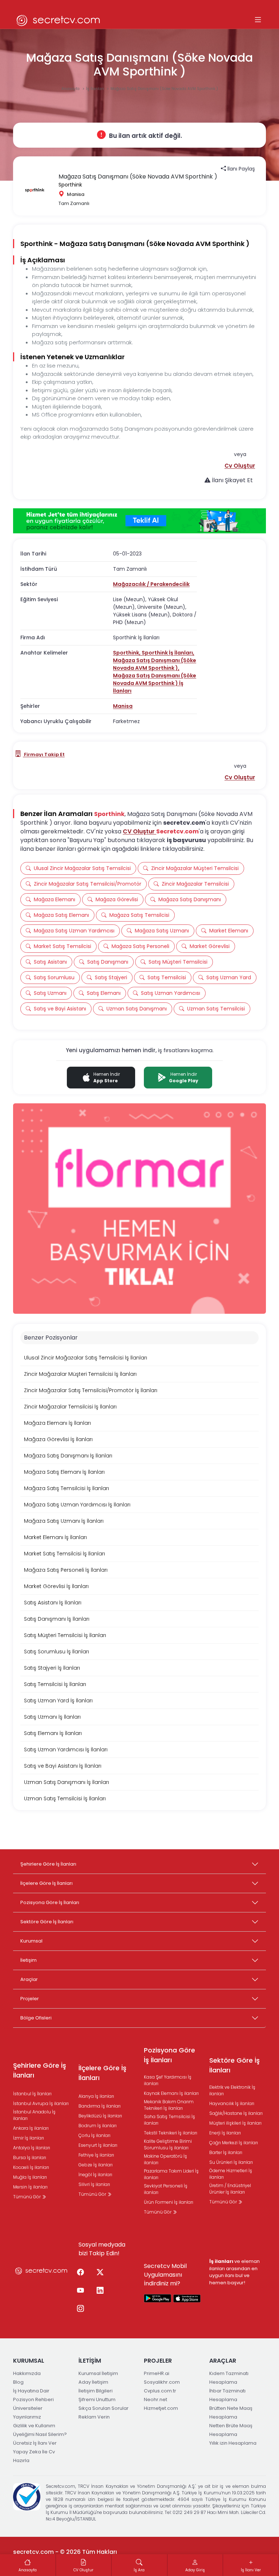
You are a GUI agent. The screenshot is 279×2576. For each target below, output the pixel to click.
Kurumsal (31, 1941)
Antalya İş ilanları (32, 2148)
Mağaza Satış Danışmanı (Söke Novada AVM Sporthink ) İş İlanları (155, 683)
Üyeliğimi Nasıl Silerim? (40, 2434)
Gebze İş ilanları (96, 2165)
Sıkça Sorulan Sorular (104, 2408)
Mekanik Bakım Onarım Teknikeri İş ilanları (169, 2105)
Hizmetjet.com (161, 2408)
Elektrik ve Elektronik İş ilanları (232, 2090)
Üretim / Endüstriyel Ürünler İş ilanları (230, 2189)
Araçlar (29, 1979)
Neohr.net (155, 2399)
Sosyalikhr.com (162, 2382)
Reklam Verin (94, 2417)
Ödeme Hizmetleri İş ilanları (231, 2174)
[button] (240, 466)
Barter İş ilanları (226, 2152)
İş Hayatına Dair (31, 2391)
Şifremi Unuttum (97, 2399)
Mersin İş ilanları (30, 2187)
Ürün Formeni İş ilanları (169, 2202)
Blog (18, 2382)
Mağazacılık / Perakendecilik (151, 584)
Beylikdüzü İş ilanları (100, 2116)
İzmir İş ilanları (29, 2138)
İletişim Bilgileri (96, 2391)
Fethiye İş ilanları (96, 2155)
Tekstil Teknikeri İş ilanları (171, 2133)
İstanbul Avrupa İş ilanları (41, 2103)
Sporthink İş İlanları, (168, 653)
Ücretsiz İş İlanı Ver (35, 2443)
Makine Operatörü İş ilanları (165, 2159)
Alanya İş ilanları (96, 2096)
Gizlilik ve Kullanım (34, 2426)
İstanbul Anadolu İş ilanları (34, 2115)
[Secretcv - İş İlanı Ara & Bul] (158, 2298)
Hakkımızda (27, 2373)
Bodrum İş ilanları (98, 2126)
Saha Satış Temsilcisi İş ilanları (169, 2120)
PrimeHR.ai (157, 2373)
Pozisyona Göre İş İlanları (50, 1902)
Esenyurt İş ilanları (98, 2145)
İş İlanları (96, 89)
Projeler (30, 1999)
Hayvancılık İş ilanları (232, 2103)
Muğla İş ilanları (30, 2177)
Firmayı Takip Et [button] (44, 754)
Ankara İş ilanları (31, 2128)
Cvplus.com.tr (160, 2391)
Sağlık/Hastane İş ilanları (236, 2113)
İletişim (29, 1960)
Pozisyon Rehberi (33, 2399)
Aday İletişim (93, 2382)
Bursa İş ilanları (30, 2157)
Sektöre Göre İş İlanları (47, 1922)
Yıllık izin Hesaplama (233, 2443)
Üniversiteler (28, 2408)
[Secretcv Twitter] (100, 2273)
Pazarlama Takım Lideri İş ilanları (171, 2174)
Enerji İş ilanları (225, 2133)
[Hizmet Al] (139, 521)
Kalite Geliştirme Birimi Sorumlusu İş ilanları (168, 2144)
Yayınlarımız (27, 2417)
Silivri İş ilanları (94, 2184)
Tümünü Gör (27, 2197)
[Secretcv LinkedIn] (100, 2291)
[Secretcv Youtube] (80, 2291)
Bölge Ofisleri (36, 2018)
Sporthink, (127, 653)
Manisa (123, 706)
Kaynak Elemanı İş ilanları (171, 2093)
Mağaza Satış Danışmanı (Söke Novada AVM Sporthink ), (155, 664)
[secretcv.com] (58, 20)
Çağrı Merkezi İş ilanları (234, 2143)
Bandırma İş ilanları (100, 2106)
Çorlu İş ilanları (94, 2135)
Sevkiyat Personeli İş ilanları (166, 2189)
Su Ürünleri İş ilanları (231, 2162)
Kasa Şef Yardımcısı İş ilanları (168, 2080)
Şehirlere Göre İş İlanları (48, 1864)
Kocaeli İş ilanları (31, 2167)
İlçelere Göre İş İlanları (46, 1883)
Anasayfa (71, 89)
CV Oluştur (139, 831)
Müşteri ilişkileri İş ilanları (235, 2123)
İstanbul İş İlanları (32, 2094)
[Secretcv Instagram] (80, 2309)
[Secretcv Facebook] (80, 2273)
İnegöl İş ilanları (95, 2175)
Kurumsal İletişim (98, 2373)
